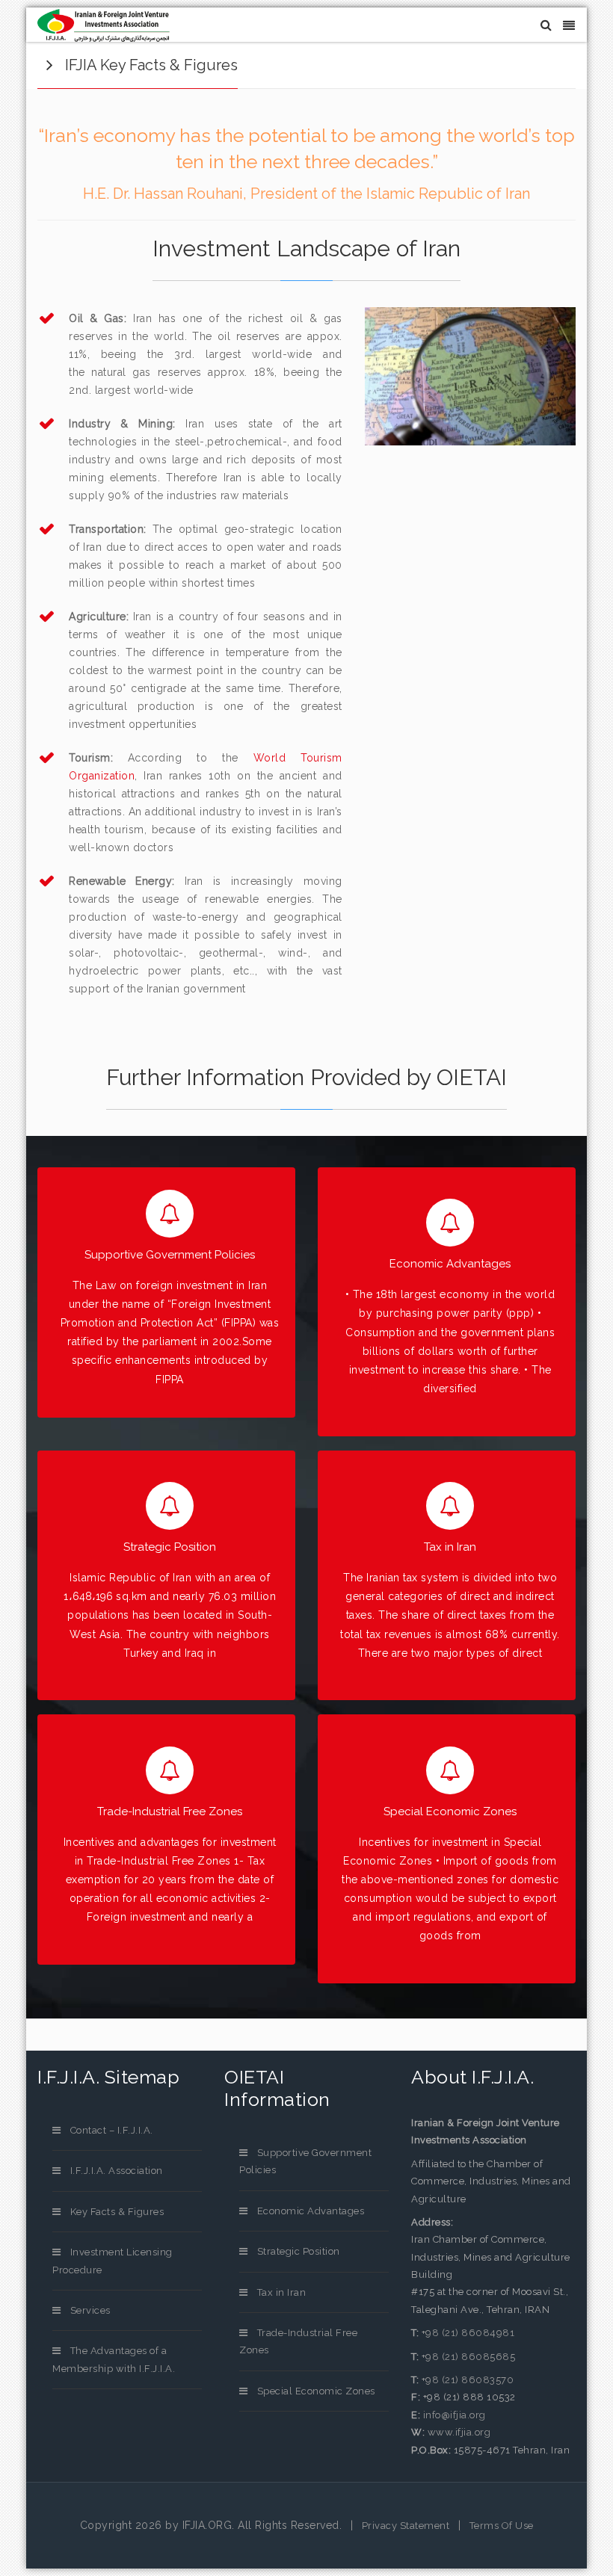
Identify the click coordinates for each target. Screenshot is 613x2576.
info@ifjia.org (455, 2415)
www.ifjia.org (459, 2432)
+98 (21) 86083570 (466, 2380)
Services (90, 2310)
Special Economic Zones (316, 2391)
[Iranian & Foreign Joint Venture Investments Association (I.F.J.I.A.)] (104, 25)
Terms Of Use (502, 2526)
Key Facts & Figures (117, 2212)
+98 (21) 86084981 (468, 2333)
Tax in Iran (281, 2292)
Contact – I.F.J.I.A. (112, 2130)
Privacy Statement (406, 2526)
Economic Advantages (311, 2211)
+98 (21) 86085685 (467, 2357)
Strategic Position (299, 2251)
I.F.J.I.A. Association (117, 2171)
